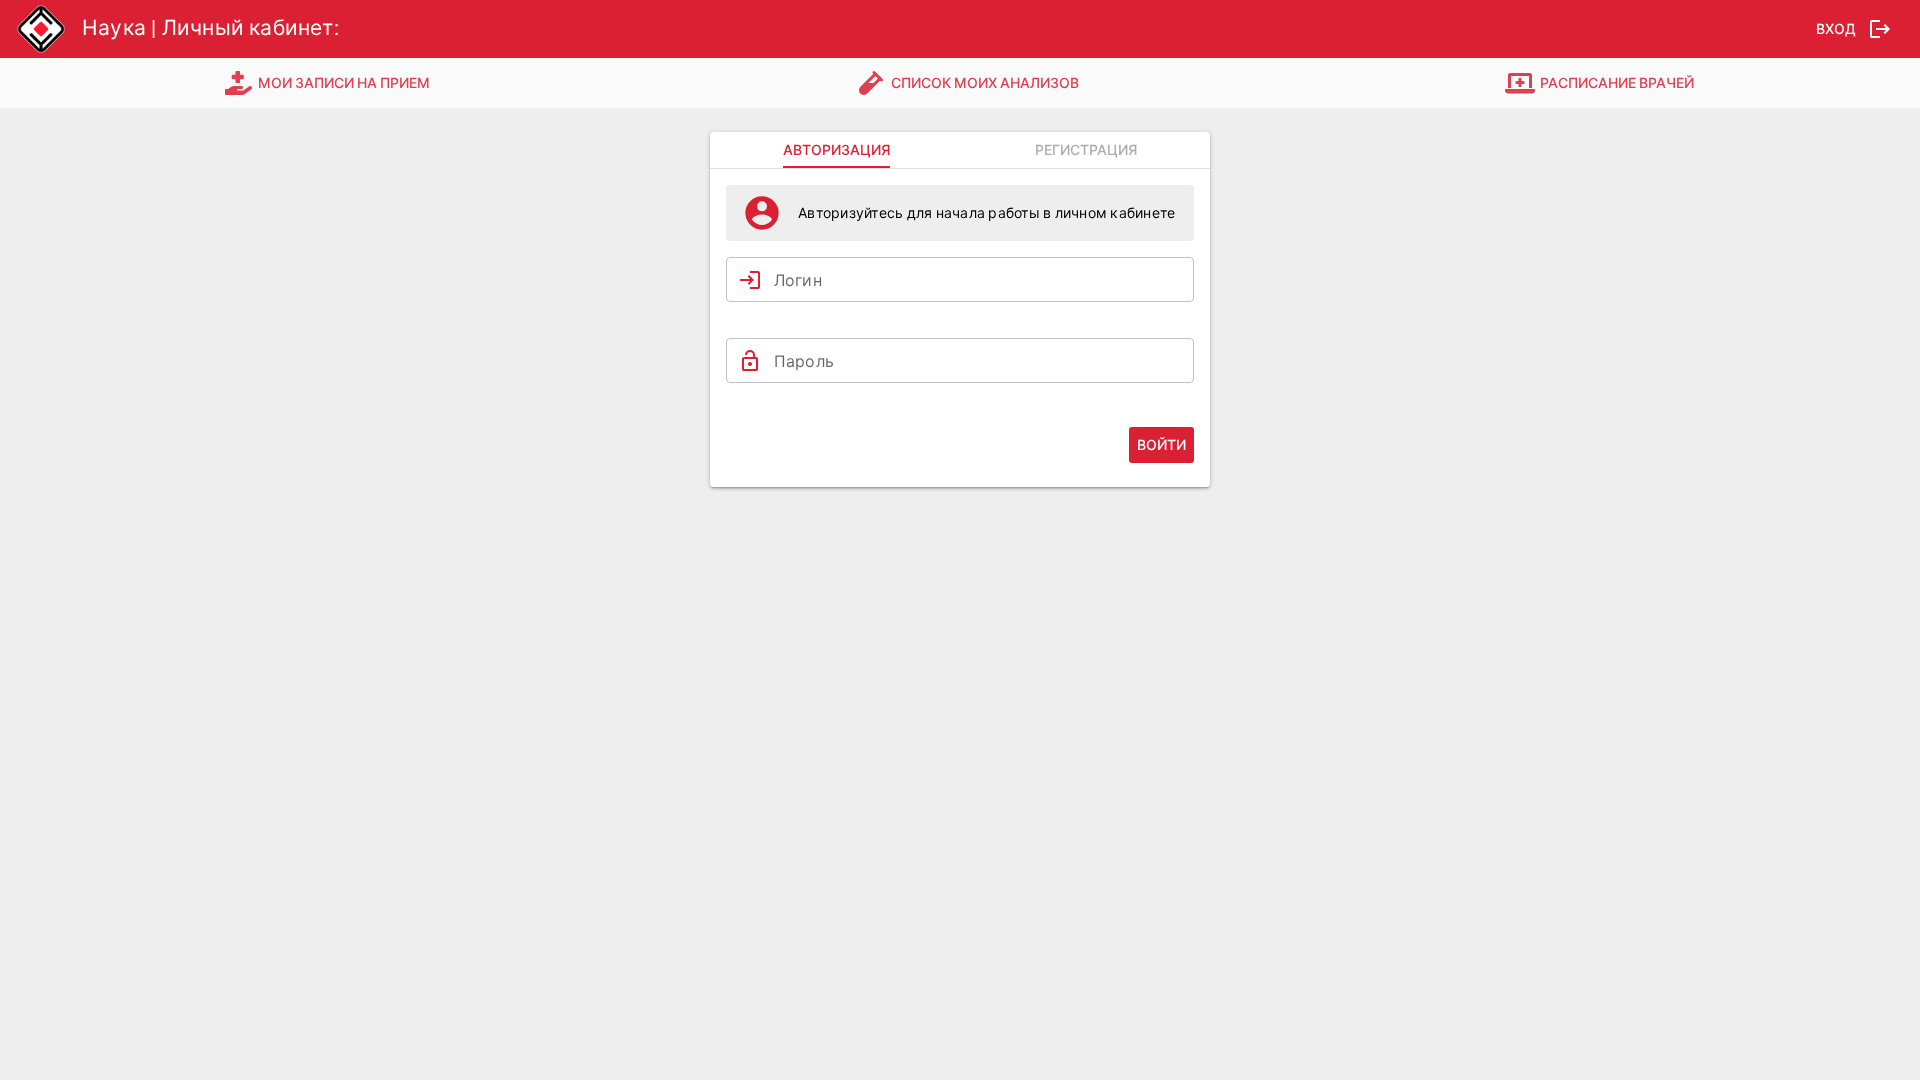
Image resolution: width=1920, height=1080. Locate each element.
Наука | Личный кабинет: (210, 28)
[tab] (328, 83)
